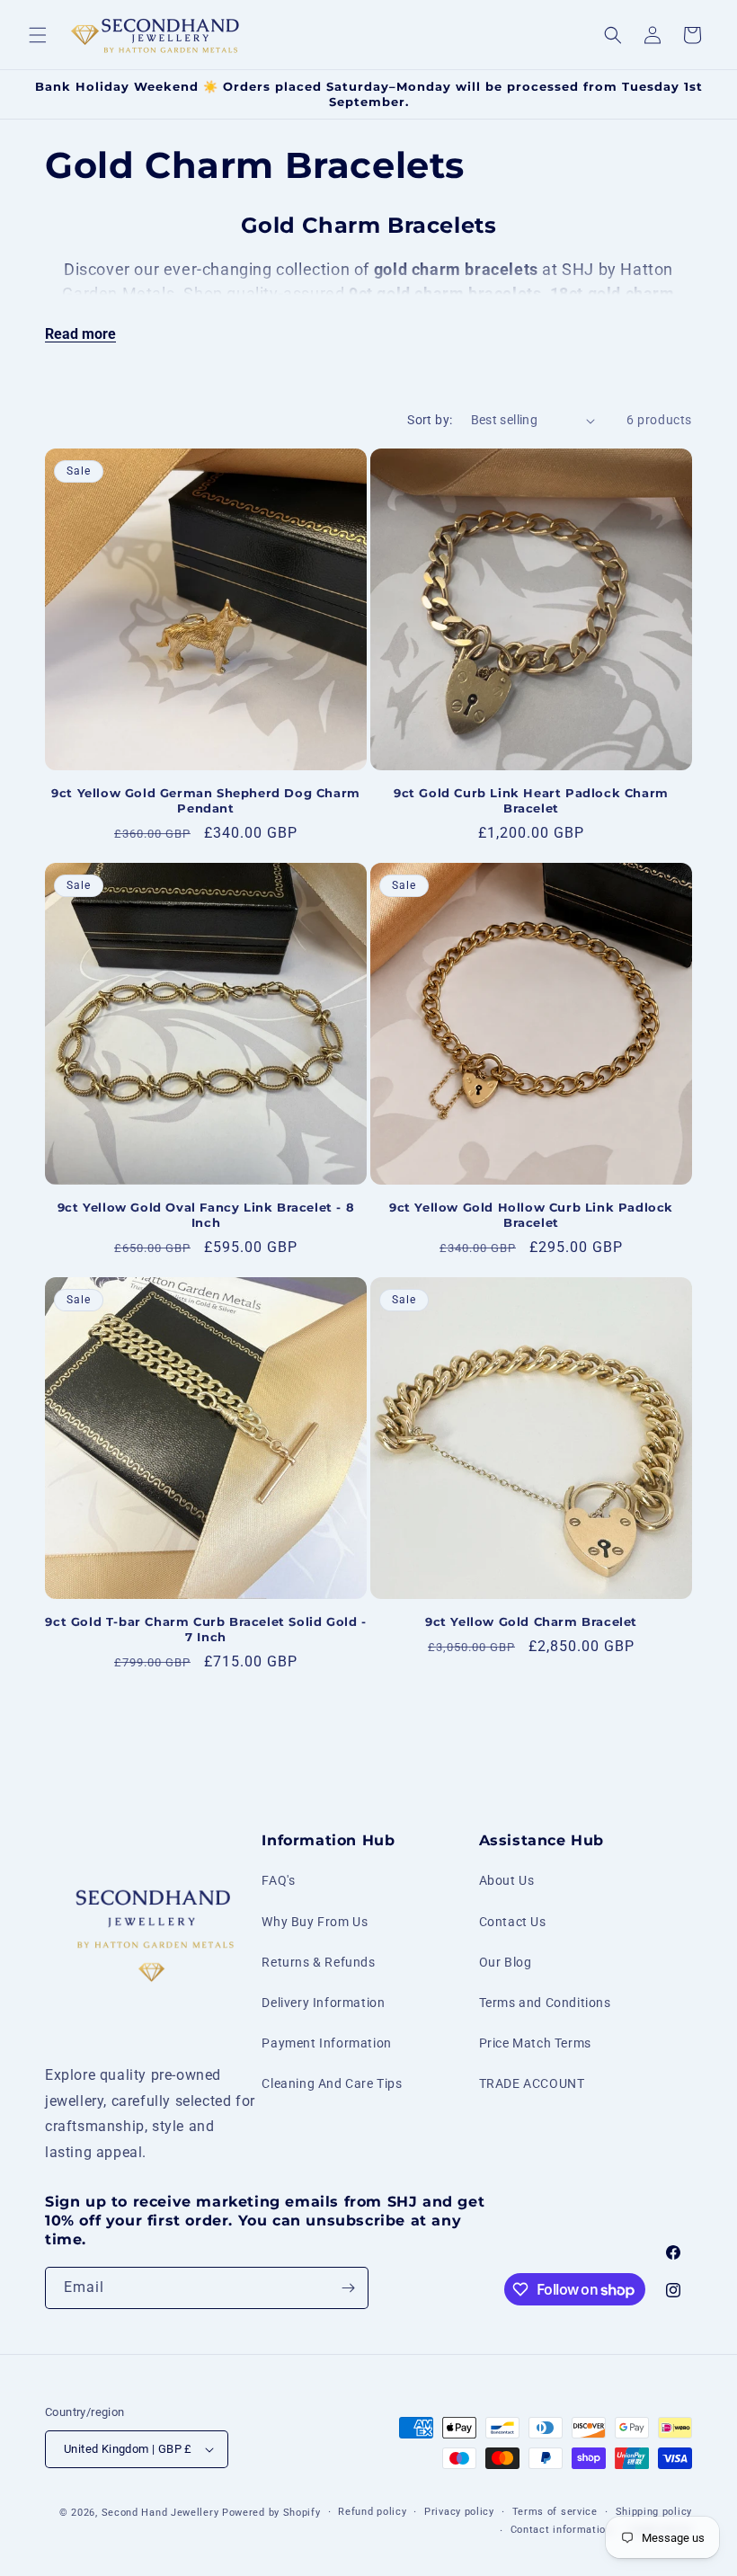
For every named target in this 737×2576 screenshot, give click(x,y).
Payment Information (326, 2043)
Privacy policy (459, 2512)
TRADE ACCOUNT (532, 2083)
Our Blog (506, 1962)
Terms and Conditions (545, 2003)
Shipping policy (654, 2512)
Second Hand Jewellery (160, 2513)
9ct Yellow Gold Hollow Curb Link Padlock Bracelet (531, 1215)
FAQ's (278, 1880)
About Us (507, 1880)
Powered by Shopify (271, 2513)
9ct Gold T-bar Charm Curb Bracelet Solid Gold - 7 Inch (205, 1629)
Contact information (561, 2530)
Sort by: (430, 420)
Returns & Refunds (318, 1962)
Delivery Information (323, 2003)
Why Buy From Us (315, 1922)
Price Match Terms (535, 2043)
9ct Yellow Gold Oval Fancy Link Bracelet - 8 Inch (206, 1215)
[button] (38, 35)
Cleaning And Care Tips (332, 2083)
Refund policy (372, 2512)
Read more (80, 334)
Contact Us (513, 1922)
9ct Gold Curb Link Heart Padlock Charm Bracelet (531, 800)
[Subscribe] (348, 2288)
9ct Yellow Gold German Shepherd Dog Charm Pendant (206, 800)
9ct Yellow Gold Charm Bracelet (531, 1621)
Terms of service (555, 2512)
